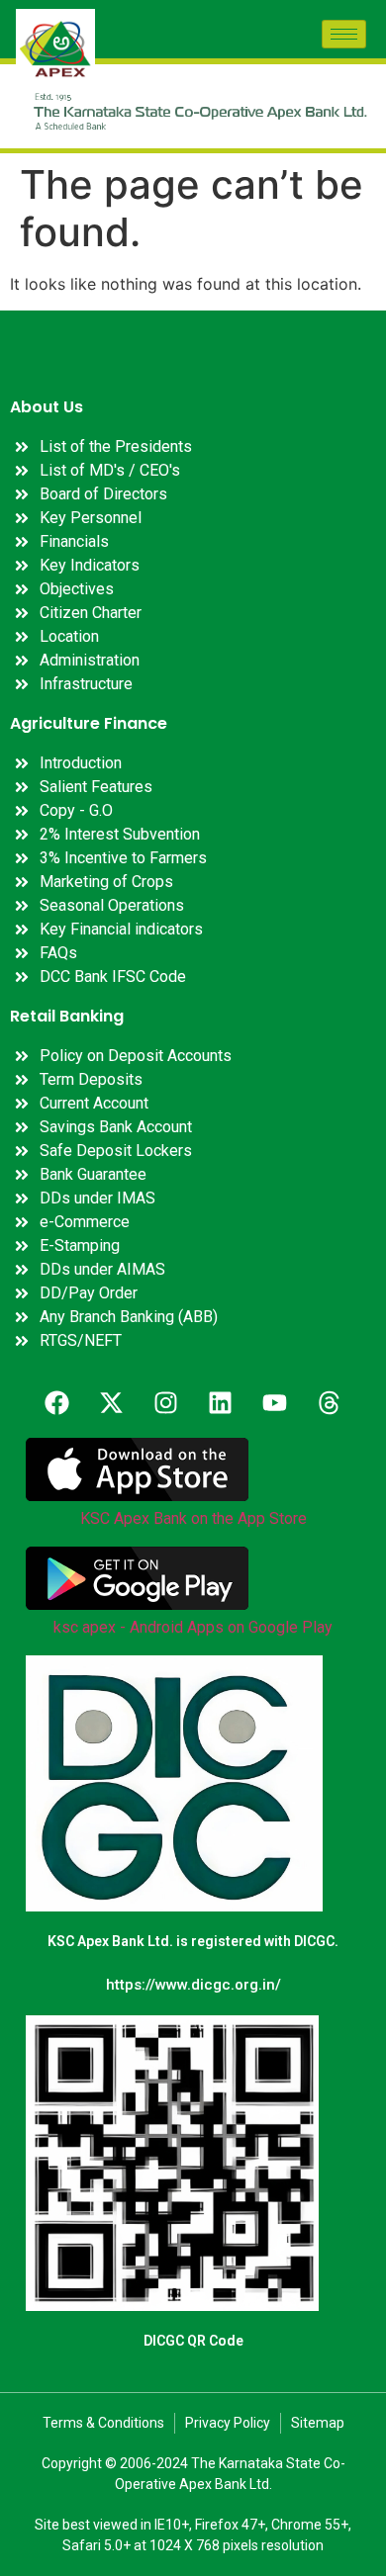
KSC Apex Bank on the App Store (193, 1518)
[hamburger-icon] (344, 34)
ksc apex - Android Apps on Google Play (193, 1627)
